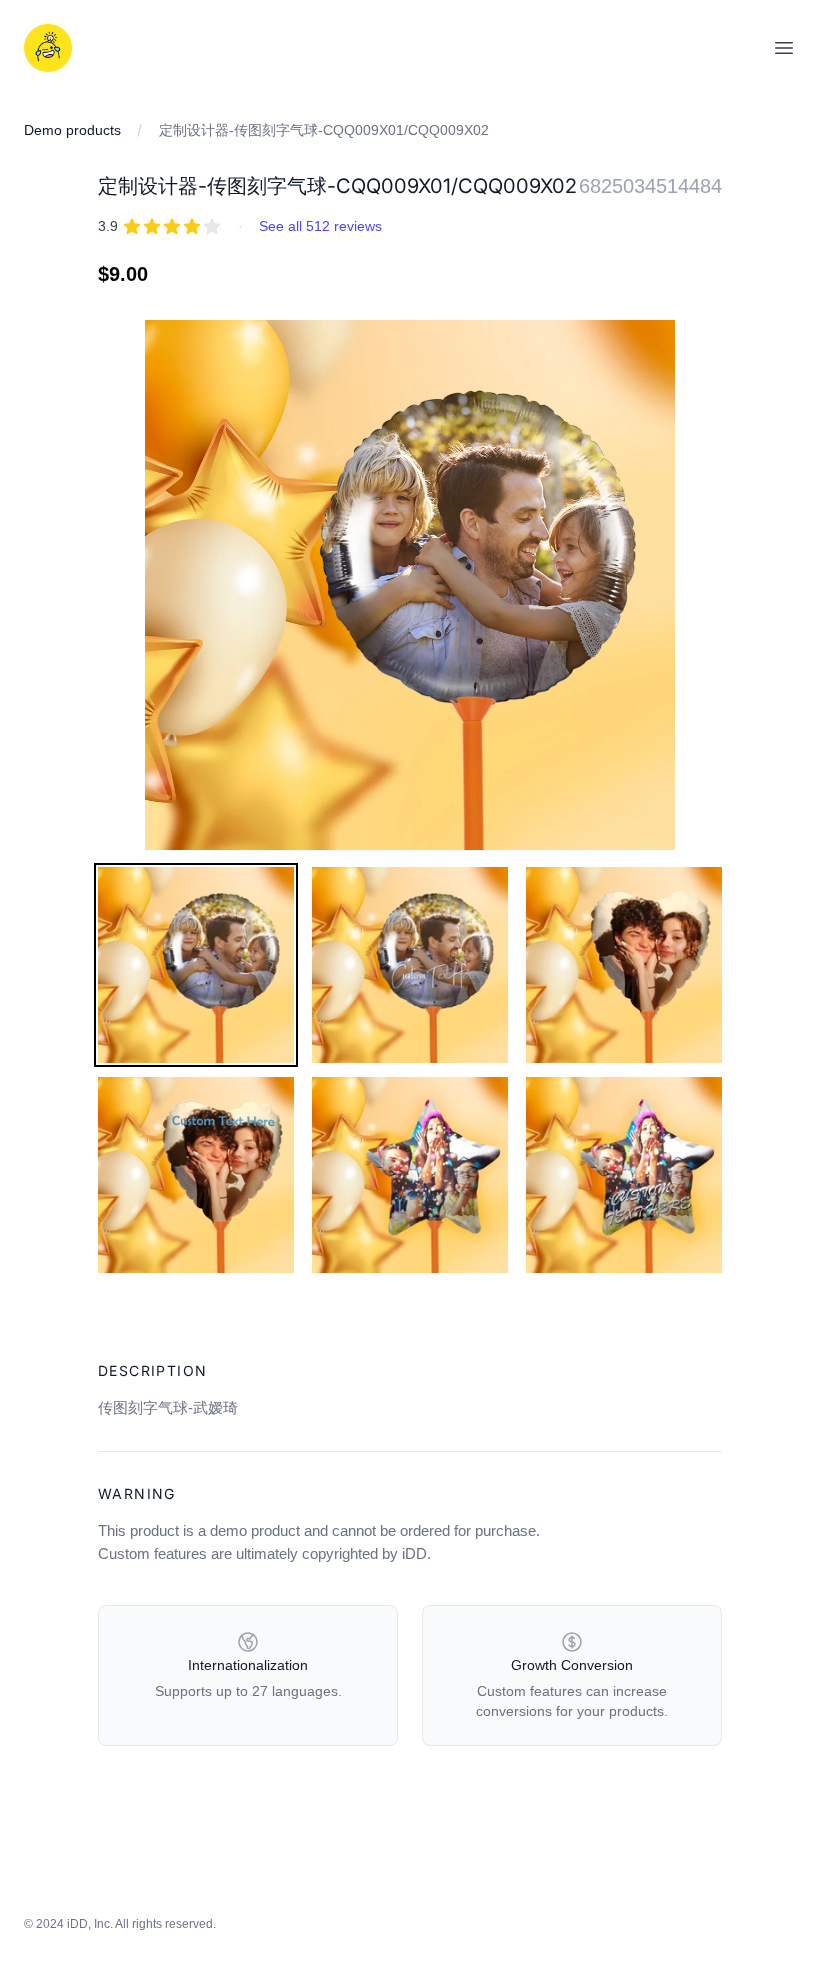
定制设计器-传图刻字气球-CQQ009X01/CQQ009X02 (324, 130)
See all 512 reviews (320, 226)
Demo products (72, 130)
